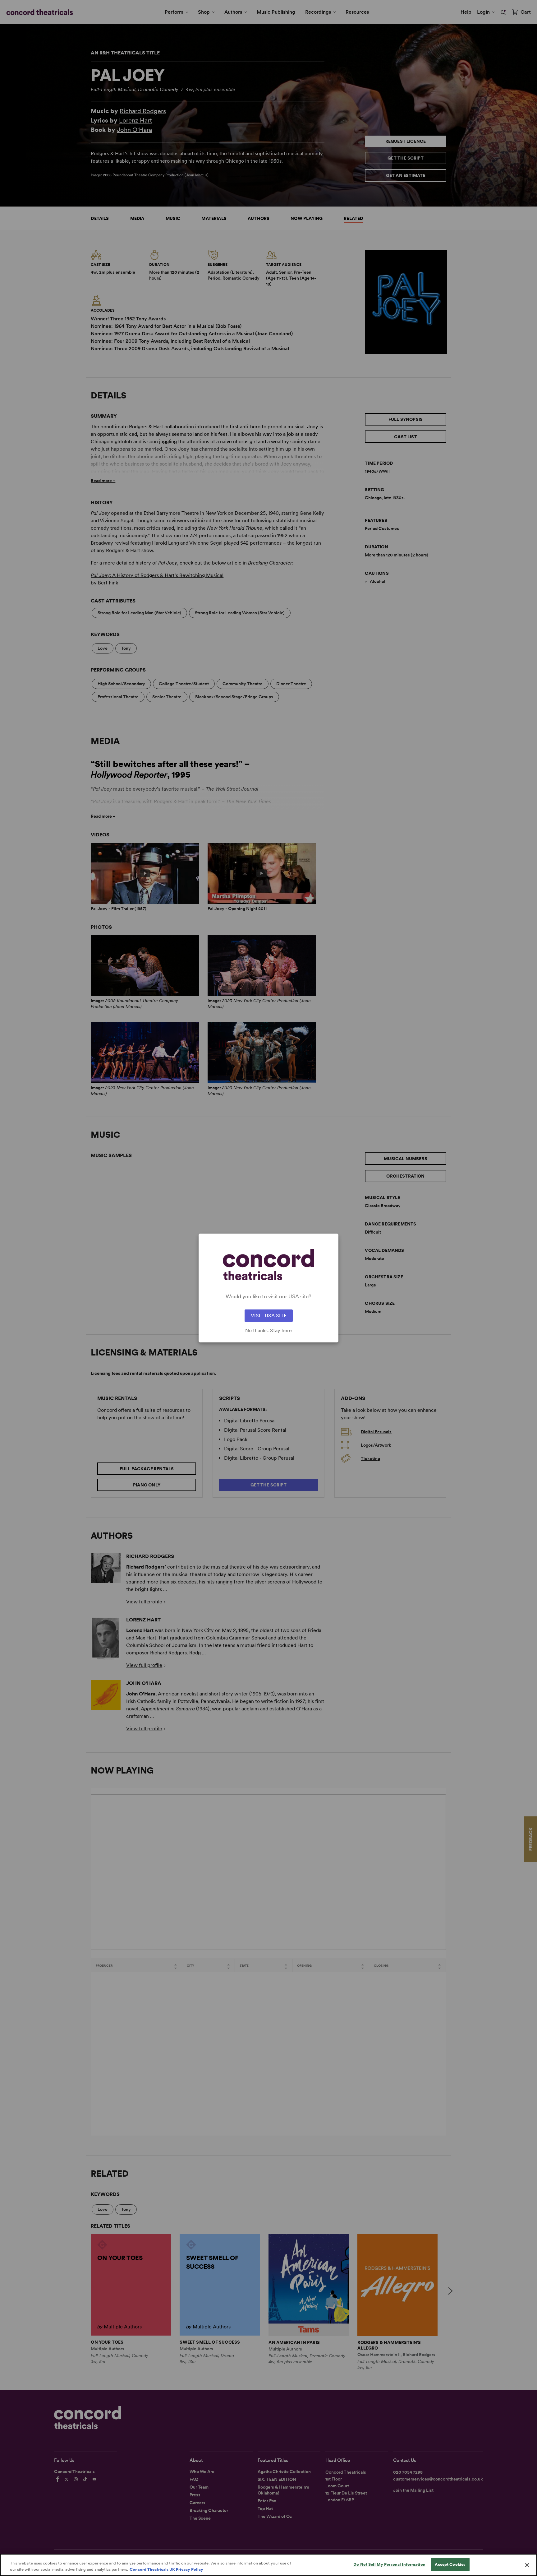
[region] (268, 2565)
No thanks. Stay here (268, 1331)
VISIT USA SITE (269, 1316)
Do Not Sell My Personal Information (389, 2564)
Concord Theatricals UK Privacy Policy (166, 2569)
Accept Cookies (450, 2564)
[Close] (527, 2565)
